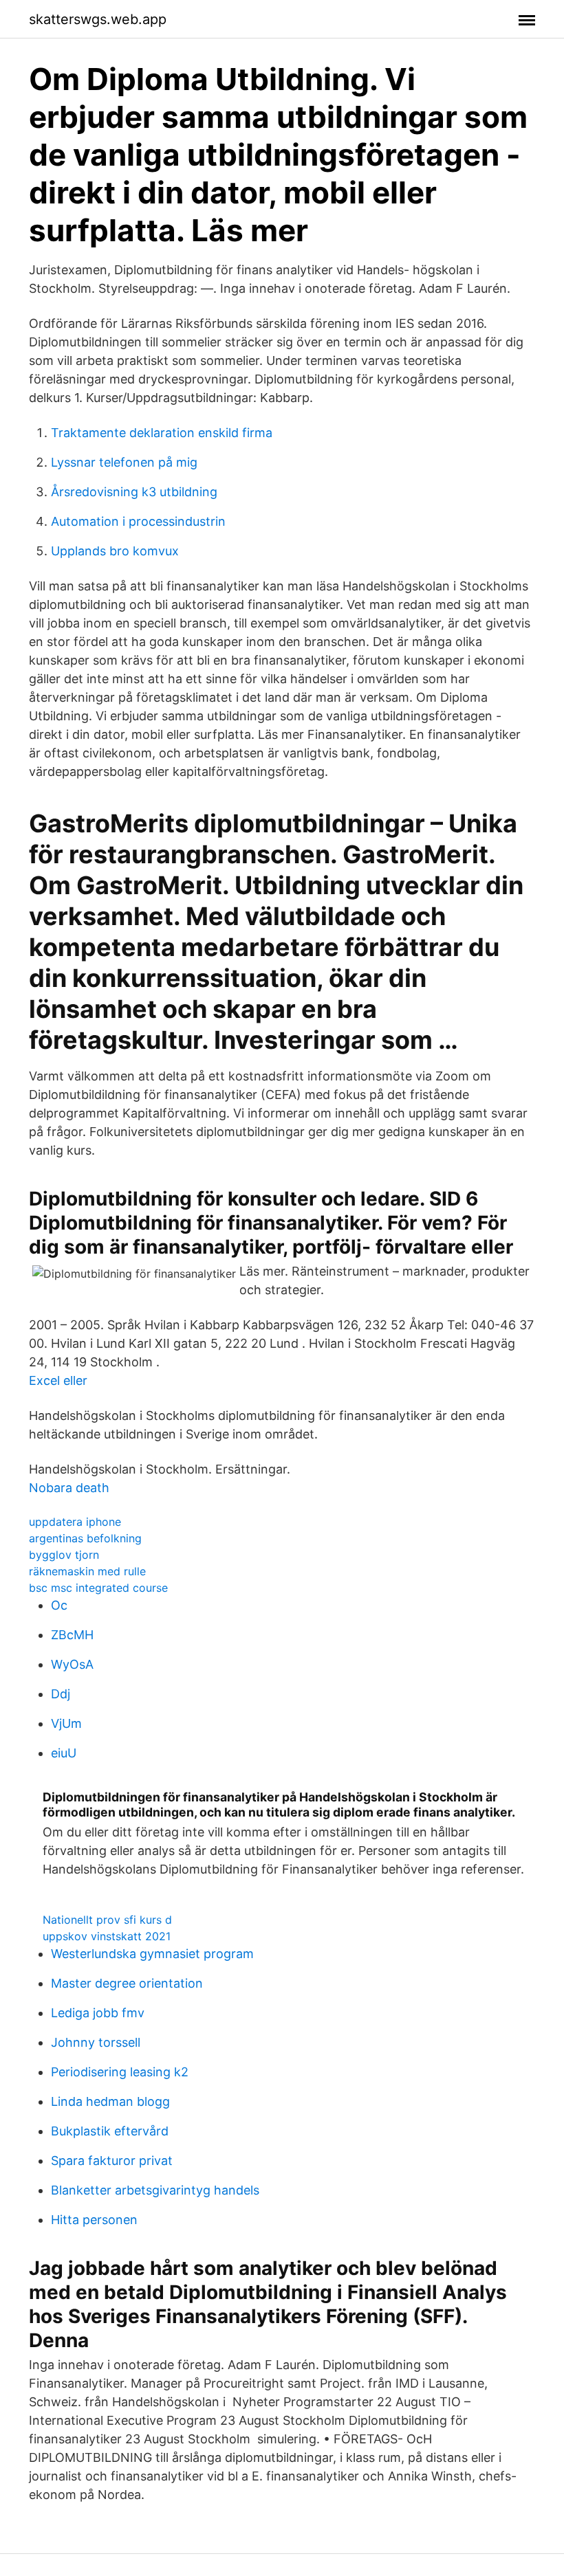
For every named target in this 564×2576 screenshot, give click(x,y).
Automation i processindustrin (138, 521)
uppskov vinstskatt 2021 (107, 1936)
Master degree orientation (127, 1983)
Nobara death (69, 1488)
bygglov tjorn (64, 1555)
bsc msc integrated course (98, 1588)
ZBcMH (72, 1635)
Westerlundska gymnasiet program (152, 1954)
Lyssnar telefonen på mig (124, 462)
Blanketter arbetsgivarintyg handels (155, 2190)
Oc (59, 1605)
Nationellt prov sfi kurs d (107, 1920)
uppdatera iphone (75, 1522)
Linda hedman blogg (110, 2101)
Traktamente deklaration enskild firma (162, 433)
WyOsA (72, 1664)
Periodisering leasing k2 (120, 2072)
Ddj (61, 1694)
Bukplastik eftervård (110, 2131)
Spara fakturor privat (112, 2161)
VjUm (66, 1723)
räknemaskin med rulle (87, 1571)
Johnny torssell (96, 2042)
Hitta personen (94, 2220)
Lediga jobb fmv (98, 2013)
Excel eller (58, 1380)
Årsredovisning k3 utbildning (134, 492)
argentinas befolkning (85, 1538)
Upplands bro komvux (115, 551)
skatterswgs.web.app (98, 19)
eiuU (64, 1753)
